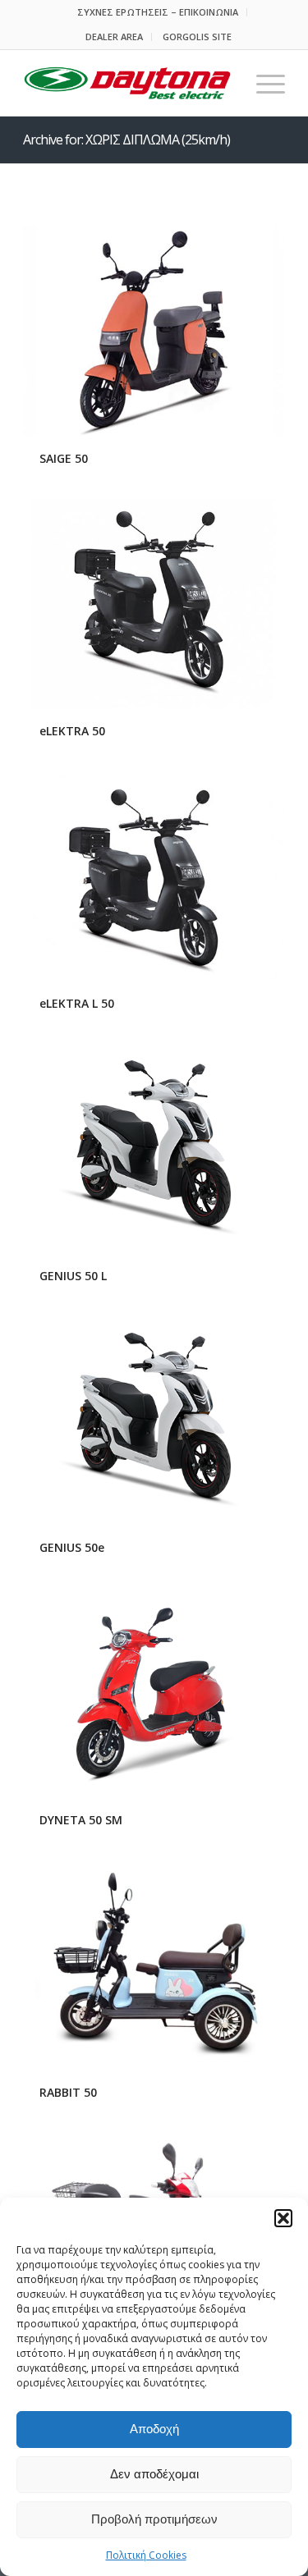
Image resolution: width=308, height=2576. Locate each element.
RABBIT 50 (68, 2092)
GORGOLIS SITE (197, 37)
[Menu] (262, 83)
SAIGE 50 (64, 458)
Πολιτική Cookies (146, 2555)
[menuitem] (158, 12)
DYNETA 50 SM (81, 1820)
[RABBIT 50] (154, 1965)
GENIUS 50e (72, 1547)
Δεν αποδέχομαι (154, 2474)
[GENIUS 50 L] (154, 1147)
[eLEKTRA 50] (154, 604)
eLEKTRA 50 (72, 731)
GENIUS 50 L (73, 1276)
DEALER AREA (114, 37)
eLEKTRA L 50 (77, 1003)
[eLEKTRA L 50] (154, 876)
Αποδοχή (154, 2429)
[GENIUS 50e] (154, 1420)
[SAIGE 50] (154, 331)
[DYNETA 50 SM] (154, 1692)
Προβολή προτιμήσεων (154, 2519)
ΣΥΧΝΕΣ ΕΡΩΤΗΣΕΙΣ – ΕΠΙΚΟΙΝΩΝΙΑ (158, 12)
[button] (283, 2218)
